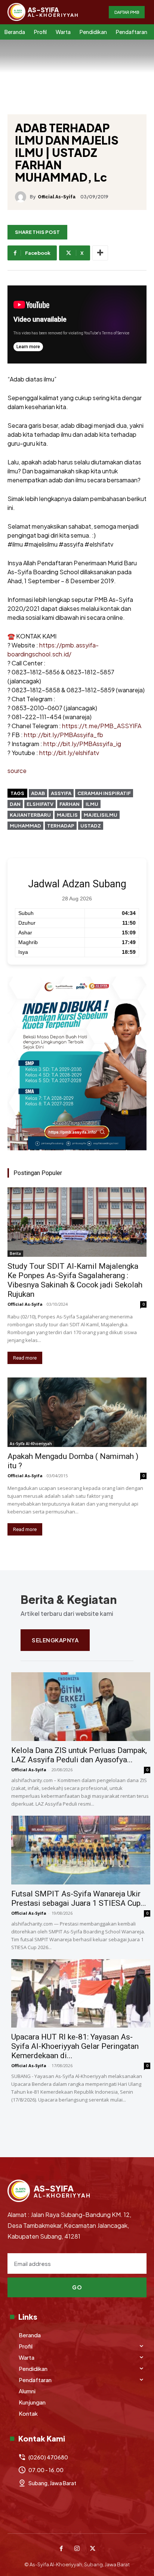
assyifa (61, 793)
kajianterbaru (30, 815)
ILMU (92, 804)
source (17, 771)
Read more (25, 1358)
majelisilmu (101, 815)
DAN (15, 804)
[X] (93, 2549)
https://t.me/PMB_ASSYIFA (102, 726)
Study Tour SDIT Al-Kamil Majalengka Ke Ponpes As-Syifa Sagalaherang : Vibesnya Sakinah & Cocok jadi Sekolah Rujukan (75, 1280)
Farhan (70, 804)
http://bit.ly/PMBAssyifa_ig (82, 744)
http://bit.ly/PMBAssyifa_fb (64, 735)
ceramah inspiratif (104, 793)
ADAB (38, 793)
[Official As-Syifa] (22, 197)
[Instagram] (77, 2549)
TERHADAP (61, 826)
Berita (15, 1253)
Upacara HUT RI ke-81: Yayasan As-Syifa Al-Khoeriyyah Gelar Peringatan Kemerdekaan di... (75, 2046)
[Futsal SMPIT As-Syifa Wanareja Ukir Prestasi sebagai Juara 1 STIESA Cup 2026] (81, 1850)
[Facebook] (61, 2549)
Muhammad (25, 826)
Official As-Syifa (57, 197)
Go (77, 2287)
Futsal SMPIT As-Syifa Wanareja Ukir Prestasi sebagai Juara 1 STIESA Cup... (79, 1898)
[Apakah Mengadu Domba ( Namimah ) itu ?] (77, 1412)
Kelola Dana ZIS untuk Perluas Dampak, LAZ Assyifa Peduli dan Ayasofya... (79, 1755)
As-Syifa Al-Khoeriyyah (31, 1444)
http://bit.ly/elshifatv (69, 753)
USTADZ (91, 826)
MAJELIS (67, 815)
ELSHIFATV (40, 804)
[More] (100, 253)
